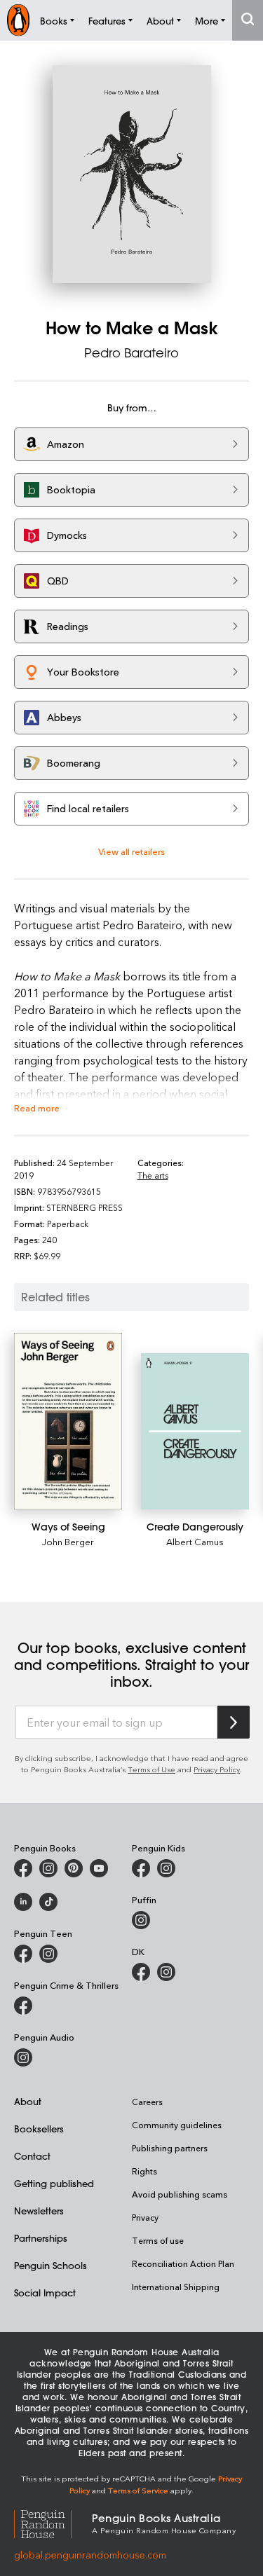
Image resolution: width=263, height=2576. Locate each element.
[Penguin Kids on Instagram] (166, 1868)
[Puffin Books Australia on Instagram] (141, 1920)
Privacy (145, 2217)
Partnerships (41, 2238)
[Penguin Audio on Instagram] (23, 2057)
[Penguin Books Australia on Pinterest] (74, 1868)
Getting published (54, 2183)
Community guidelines (177, 2125)
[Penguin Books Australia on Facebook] (23, 1868)
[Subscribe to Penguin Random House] (234, 1722)
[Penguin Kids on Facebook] (141, 1868)
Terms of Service (138, 2490)
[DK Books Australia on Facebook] (141, 1972)
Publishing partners (170, 2148)
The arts (153, 1175)
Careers (147, 2102)
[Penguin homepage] (18, 20)
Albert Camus (195, 1541)
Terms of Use (151, 1769)
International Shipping (176, 2287)
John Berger (68, 1541)
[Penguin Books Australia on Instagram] (48, 1868)
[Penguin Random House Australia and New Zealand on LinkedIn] (23, 1902)
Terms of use (158, 2240)
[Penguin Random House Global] (53, 2522)
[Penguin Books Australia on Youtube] (99, 1868)
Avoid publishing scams (180, 2194)
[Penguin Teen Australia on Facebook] (23, 1954)
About (28, 2101)
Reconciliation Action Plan (183, 2263)
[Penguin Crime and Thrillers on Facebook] (23, 2006)
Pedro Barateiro (131, 352)
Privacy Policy (217, 1769)
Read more (37, 1108)
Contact (32, 2156)
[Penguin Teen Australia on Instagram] (48, 1954)
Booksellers (39, 2129)
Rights (144, 2171)
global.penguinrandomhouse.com (90, 2555)
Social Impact (45, 2293)
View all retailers (131, 851)
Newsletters (39, 2211)
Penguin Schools (50, 2265)
